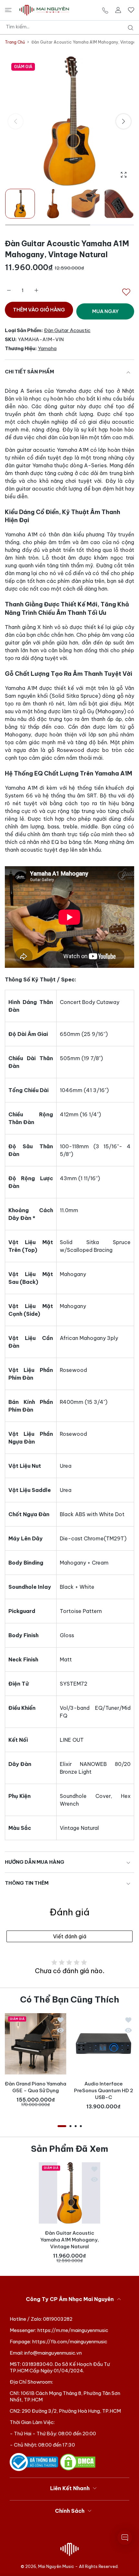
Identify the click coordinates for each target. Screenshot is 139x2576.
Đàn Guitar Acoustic (67, 330)
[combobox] (72, 27)
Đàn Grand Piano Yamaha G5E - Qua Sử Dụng (36, 2087)
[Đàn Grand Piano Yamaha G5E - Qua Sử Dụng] (36, 2044)
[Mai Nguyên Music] (44, 10)
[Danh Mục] (8, 10)
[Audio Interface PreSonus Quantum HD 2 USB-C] (103, 2044)
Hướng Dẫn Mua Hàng (35, 1862)
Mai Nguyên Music (56, 2566)
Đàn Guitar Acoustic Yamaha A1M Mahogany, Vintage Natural (70, 2240)
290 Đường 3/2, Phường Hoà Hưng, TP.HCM (71, 2411)
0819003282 (58, 2319)
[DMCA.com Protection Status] (78, 2462)
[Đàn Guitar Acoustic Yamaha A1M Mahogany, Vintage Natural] (69, 2193)
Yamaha (47, 348)
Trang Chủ (15, 42)
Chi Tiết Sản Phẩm (29, 372)
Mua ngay (105, 311)
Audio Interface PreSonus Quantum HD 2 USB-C (104, 2090)
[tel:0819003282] (105, 10)
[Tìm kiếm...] (129, 28)
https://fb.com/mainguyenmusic (70, 2342)
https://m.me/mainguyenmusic (73, 2330)
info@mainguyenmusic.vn (53, 2353)
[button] (123, 121)
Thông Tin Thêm (27, 1883)
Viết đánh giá (70, 1936)
